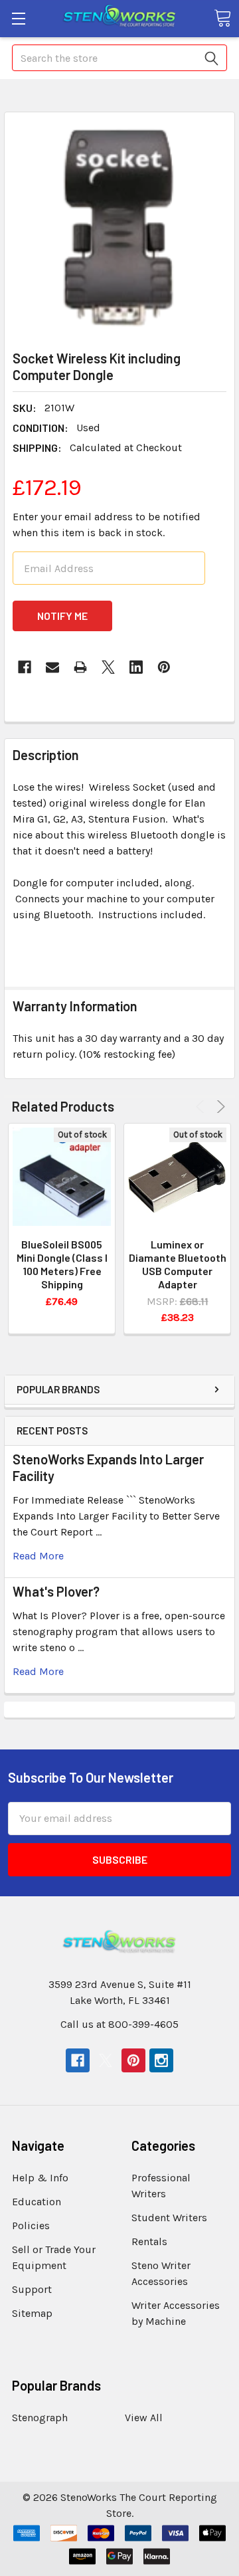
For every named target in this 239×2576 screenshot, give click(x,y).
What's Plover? (56, 1591)
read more (38, 1556)
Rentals (149, 2241)
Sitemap (32, 2313)
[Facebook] (25, 667)
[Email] (52, 667)
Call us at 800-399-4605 (119, 2024)
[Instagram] (161, 2060)
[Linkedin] (136, 667)
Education (37, 2202)
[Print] (80, 667)
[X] (108, 667)
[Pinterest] (164, 667)
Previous (202, 1107)
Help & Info (40, 2178)
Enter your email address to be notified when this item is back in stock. (107, 525)
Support (32, 2289)
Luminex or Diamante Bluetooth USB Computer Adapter (178, 1264)
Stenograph (40, 2418)
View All (144, 2418)
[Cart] (222, 18)
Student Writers (169, 2218)
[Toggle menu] (18, 18)
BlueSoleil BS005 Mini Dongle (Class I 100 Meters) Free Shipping (62, 1264)
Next (219, 1107)
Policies (31, 2226)
